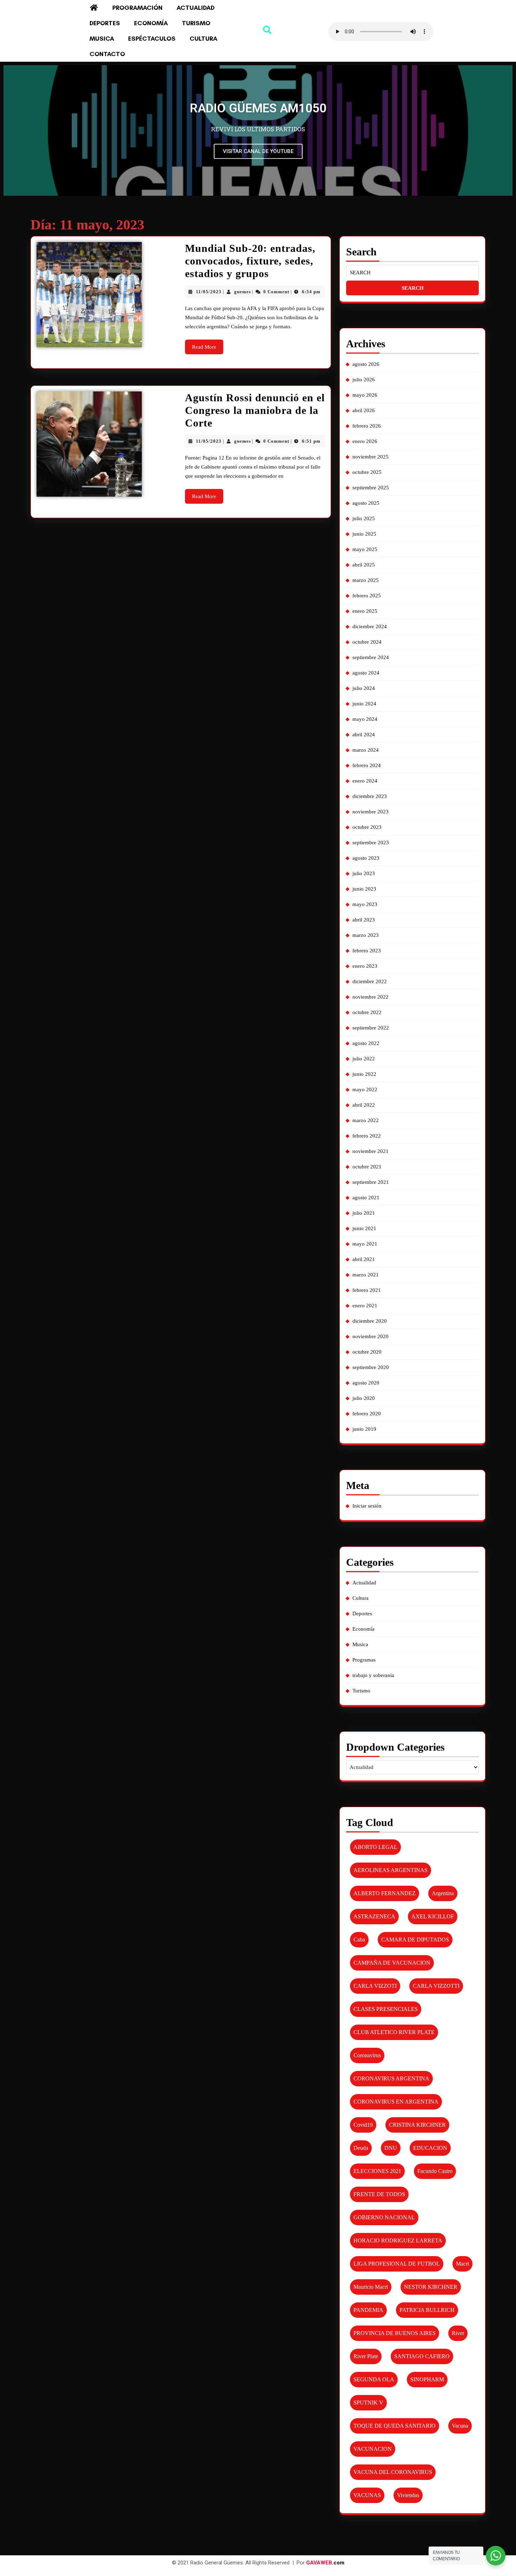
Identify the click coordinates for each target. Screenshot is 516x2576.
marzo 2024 (366, 750)
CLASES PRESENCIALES (386, 2009)
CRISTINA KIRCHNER (417, 2125)
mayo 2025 (365, 549)
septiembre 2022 (371, 1028)
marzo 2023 (366, 935)
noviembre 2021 (371, 1151)
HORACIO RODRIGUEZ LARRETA (398, 2240)
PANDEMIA (368, 2310)
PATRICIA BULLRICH (427, 2310)
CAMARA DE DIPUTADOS (415, 1940)
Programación (137, 8)
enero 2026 (365, 441)
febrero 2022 (367, 1136)
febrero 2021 (367, 1290)
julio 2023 (364, 873)
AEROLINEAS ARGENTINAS (391, 1870)
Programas (364, 1660)
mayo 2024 (365, 719)
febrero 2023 (367, 951)
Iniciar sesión (367, 1506)
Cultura (203, 39)
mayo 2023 (365, 904)
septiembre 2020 (371, 1367)
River (458, 2333)
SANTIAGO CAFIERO (422, 2356)
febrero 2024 (367, 765)
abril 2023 (364, 920)
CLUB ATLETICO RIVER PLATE (394, 2032)
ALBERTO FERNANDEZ (385, 1893)
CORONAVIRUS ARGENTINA (391, 2078)
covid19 (363, 2125)
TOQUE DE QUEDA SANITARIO (395, 2426)
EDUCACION (430, 2148)
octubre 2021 (367, 1167)
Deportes (105, 23)
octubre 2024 (367, 642)
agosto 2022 (366, 1043)
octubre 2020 (367, 1352)
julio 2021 (364, 1213)
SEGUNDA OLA (374, 2379)
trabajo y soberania (373, 1675)
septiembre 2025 (371, 488)
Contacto (107, 54)
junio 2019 (364, 1429)
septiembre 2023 (371, 843)
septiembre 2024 (371, 657)
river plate (366, 2356)
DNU (391, 2148)
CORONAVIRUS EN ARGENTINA (396, 2102)
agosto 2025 (366, 503)
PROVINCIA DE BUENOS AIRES (395, 2333)
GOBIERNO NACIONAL (384, 2217)
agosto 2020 (366, 1383)
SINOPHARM (427, 2379)
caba (359, 1940)
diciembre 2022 (370, 981)
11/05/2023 (209, 292)
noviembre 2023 (371, 812)
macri (462, 2264)
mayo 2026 (365, 395)
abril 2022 (364, 1105)
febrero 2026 (367, 426)
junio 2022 (364, 1074)
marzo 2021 (366, 1275)
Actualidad (196, 8)
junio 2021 (364, 1228)
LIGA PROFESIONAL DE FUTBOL (397, 2264)
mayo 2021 (365, 1244)
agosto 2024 (366, 673)
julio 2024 (364, 688)
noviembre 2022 (371, 997)
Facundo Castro (435, 2171)
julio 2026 (364, 380)
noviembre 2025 (371, 457)
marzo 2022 (366, 1120)
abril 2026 (364, 410)
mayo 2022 (365, 1089)
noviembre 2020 (371, 1336)
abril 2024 (364, 734)
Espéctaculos (152, 39)
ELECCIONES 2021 (377, 2171)
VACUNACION (373, 2449)
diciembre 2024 (370, 626)
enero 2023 (365, 966)
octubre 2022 (367, 1012)
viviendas (408, 2495)
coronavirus (367, 2055)
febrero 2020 (367, 1414)
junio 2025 (364, 534)
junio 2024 (364, 704)
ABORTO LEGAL (375, 1847)
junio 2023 (364, 889)
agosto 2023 (366, 858)
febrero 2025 (367, 596)
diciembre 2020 (370, 1321)
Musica (102, 39)
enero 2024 (365, 781)
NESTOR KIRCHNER (431, 2287)
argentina (443, 1893)
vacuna (460, 2426)
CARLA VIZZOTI (375, 1986)
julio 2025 (364, 518)
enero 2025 (365, 611)
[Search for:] (412, 273)
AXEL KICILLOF (433, 1916)
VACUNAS (367, 2495)
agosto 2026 (366, 364)
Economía (151, 23)
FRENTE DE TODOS (379, 2194)
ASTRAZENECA (374, 1916)
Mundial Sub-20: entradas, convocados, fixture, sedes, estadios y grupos (250, 261)
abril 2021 (364, 1259)
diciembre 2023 (370, 796)
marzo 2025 (366, 580)
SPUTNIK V (368, 2403)
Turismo (196, 23)
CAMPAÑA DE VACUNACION (392, 1963)
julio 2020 (364, 1398)
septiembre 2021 (371, 1182)
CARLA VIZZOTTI (436, 1986)
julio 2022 (364, 1059)
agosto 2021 (366, 1198)
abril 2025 (364, 565)
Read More (208, 345)
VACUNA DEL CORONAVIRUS (393, 2472)
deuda (361, 2148)
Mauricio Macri (371, 2287)
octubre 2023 (367, 827)
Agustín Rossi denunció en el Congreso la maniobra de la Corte (255, 410)
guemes (243, 292)
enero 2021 (365, 1306)
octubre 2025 (367, 472)
